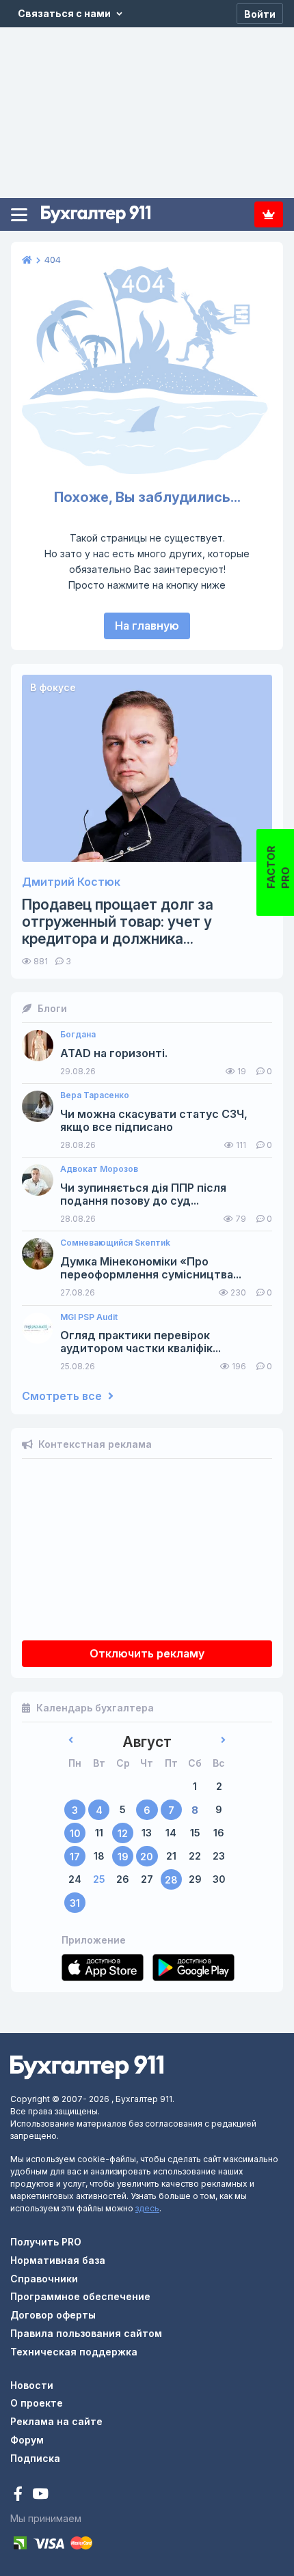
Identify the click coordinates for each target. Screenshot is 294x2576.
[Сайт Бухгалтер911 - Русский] (87, 2066)
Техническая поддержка (74, 2352)
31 (75, 1903)
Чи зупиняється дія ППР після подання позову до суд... (143, 1194)
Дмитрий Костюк (71, 882)
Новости (32, 2385)
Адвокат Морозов (99, 1169)
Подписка (269, 214)
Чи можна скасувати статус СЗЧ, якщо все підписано (154, 1121)
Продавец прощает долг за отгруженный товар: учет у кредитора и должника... (118, 922)
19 (123, 1857)
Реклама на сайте (56, 2421)
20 (147, 1857)
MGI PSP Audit (89, 1317)
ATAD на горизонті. (114, 1053)
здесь (147, 2208)
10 (75, 1833)
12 (123, 1833)
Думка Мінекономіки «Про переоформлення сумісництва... (151, 1268)
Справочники (44, 2279)
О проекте (37, 2403)
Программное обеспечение (80, 2296)
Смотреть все (63, 1396)
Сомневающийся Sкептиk (115, 1243)
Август (147, 1742)
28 (171, 1880)
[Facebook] (19, 2495)
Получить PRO (46, 2242)
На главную (147, 626)
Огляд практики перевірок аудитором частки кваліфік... (141, 1342)
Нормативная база (58, 2260)
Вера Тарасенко (95, 1095)
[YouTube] (40, 2495)
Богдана (78, 1035)
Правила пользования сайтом (86, 2333)
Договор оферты (53, 2315)
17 (75, 1857)
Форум (27, 2440)
